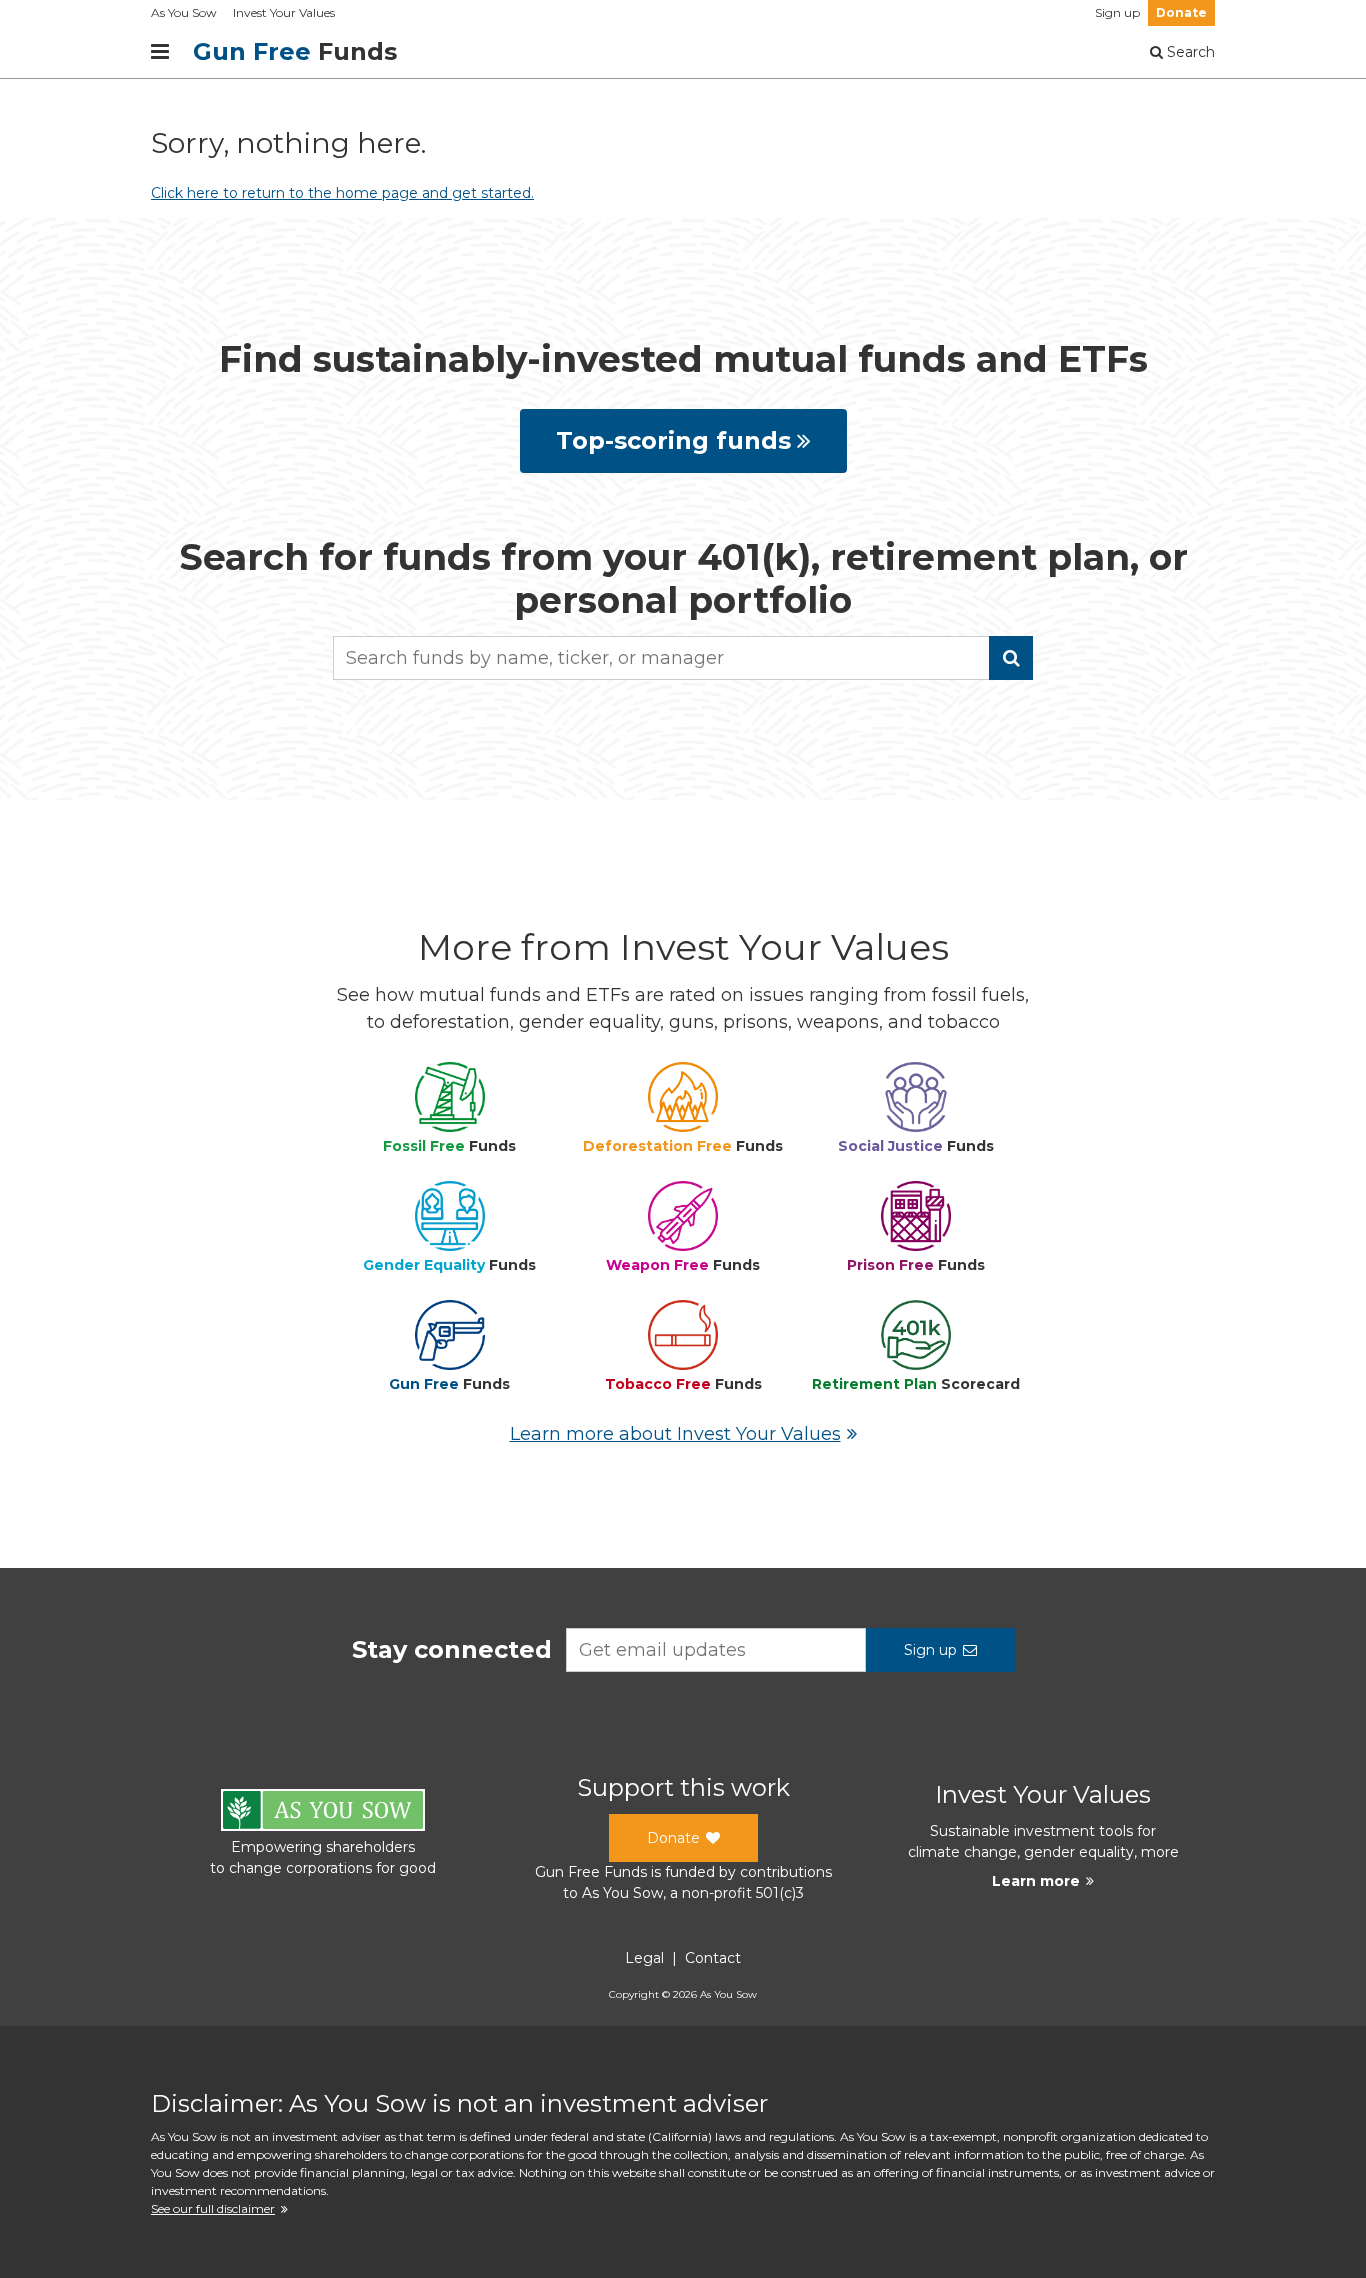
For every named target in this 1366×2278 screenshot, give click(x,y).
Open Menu (160, 52)
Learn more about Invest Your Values (675, 1434)
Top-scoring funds (673, 440)
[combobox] (683, 658)
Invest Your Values (284, 12)
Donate (1181, 12)
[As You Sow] (323, 1813)
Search (1189, 52)
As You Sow (184, 12)
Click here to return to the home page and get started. (342, 193)
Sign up (1117, 12)
